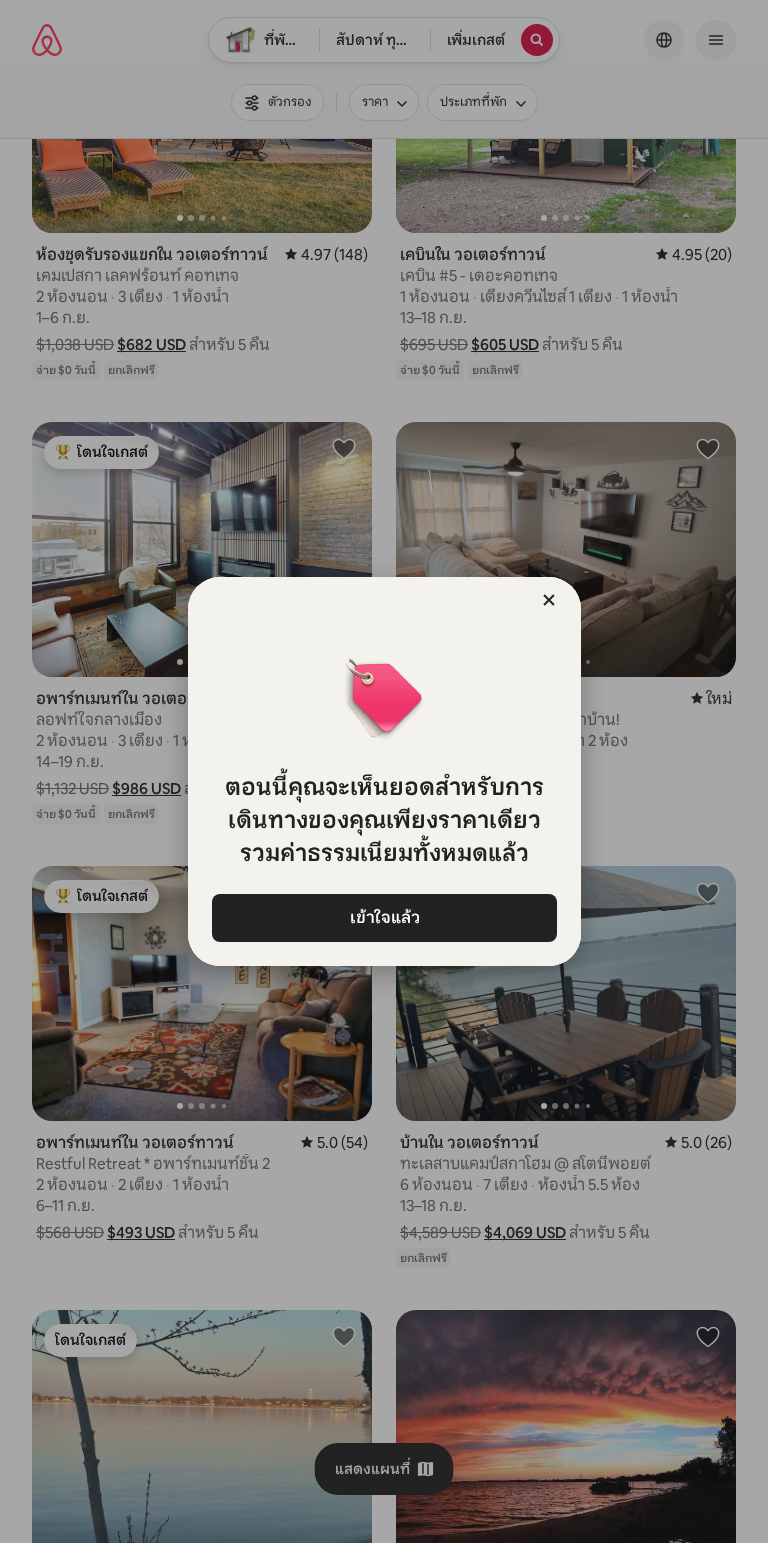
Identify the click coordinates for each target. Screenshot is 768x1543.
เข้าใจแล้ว (384, 917)
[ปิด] (549, 600)
